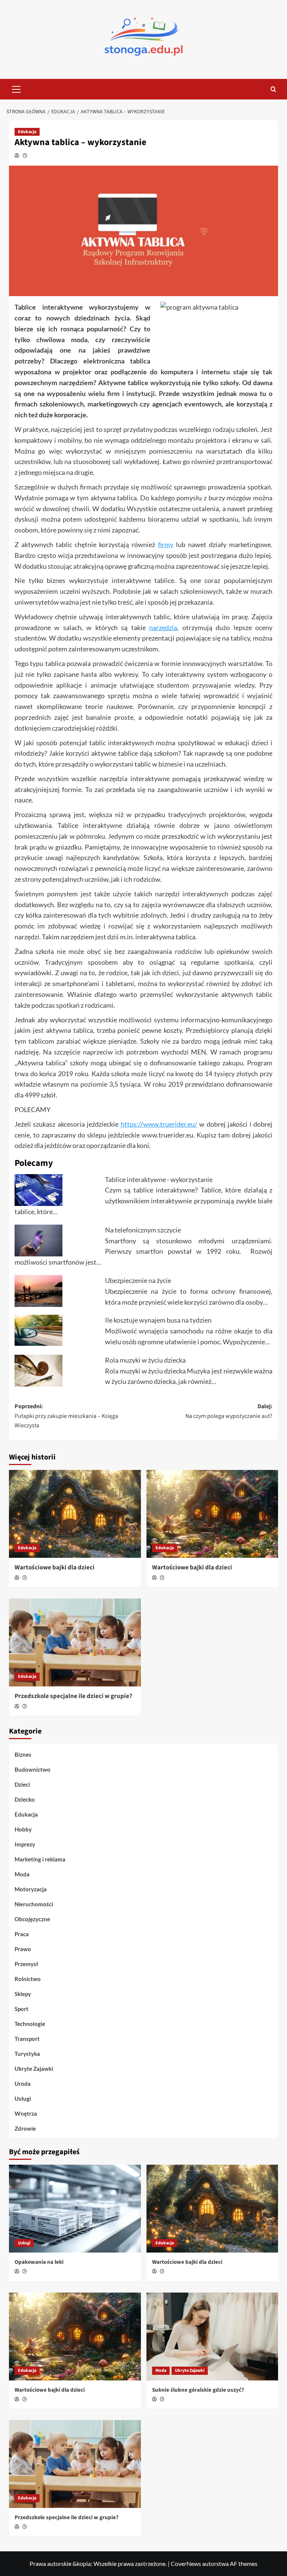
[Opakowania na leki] (75, 2209)
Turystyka (27, 2054)
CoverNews (186, 2563)
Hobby (23, 1829)
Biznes (23, 1754)
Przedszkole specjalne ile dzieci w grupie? (73, 1696)
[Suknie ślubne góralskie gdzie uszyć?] (212, 2336)
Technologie (30, 2024)
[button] (16, 88)
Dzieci (22, 1784)
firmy (166, 544)
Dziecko (25, 1799)
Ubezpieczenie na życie (138, 1280)
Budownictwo (33, 1769)
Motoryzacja (31, 1889)
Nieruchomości (34, 1904)
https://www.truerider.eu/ (159, 1124)
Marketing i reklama (40, 1859)
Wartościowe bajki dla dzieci (55, 1568)
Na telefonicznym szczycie (143, 1230)
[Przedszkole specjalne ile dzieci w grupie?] (75, 1642)
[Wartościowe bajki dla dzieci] (75, 1514)
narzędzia (163, 627)
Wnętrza (26, 2113)
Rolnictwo (28, 1979)
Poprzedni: (66, 1416)
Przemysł (26, 1964)
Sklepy (23, 1994)
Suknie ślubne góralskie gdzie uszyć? (198, 2390)
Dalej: (229, 1411)
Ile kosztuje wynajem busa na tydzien (158, 1320)
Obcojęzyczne (32, 1919)
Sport (21, 2009)
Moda (22, 1874)
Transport (27, 2039)
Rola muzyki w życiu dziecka (145, 1360)
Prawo (23, 1949)
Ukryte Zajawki (34, 2069)
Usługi (23, 2098)
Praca (22, 1934)
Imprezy (25, 1844)
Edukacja (27, 132)
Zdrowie (25, 2128)
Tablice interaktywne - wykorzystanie (159, 1179)
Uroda (23, 2084)
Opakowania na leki (39, 2262)
